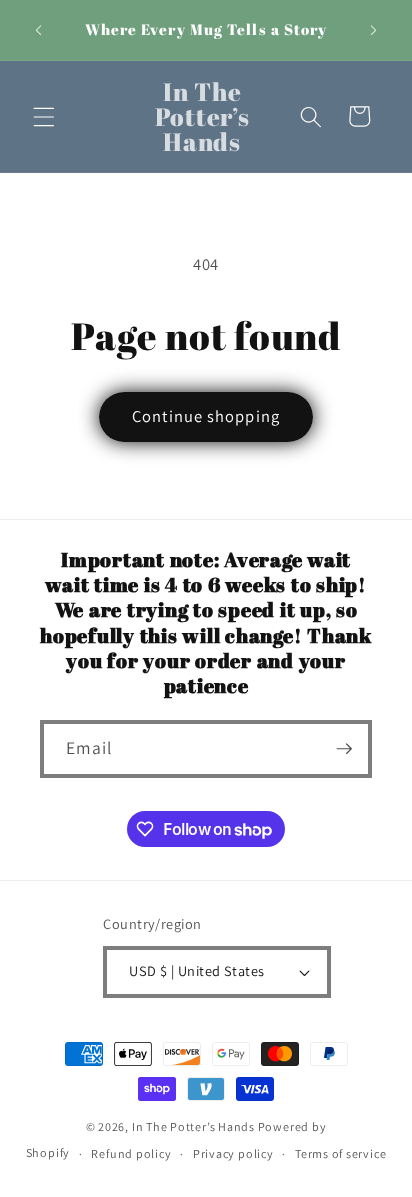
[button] (44, 116)
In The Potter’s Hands (193, 1126)
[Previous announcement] (39, 30)
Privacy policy (233, 1153)
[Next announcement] (374, 30)
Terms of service (340, 1153)
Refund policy (131, 1153)
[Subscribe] (344, 749)
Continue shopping (206, 416)
